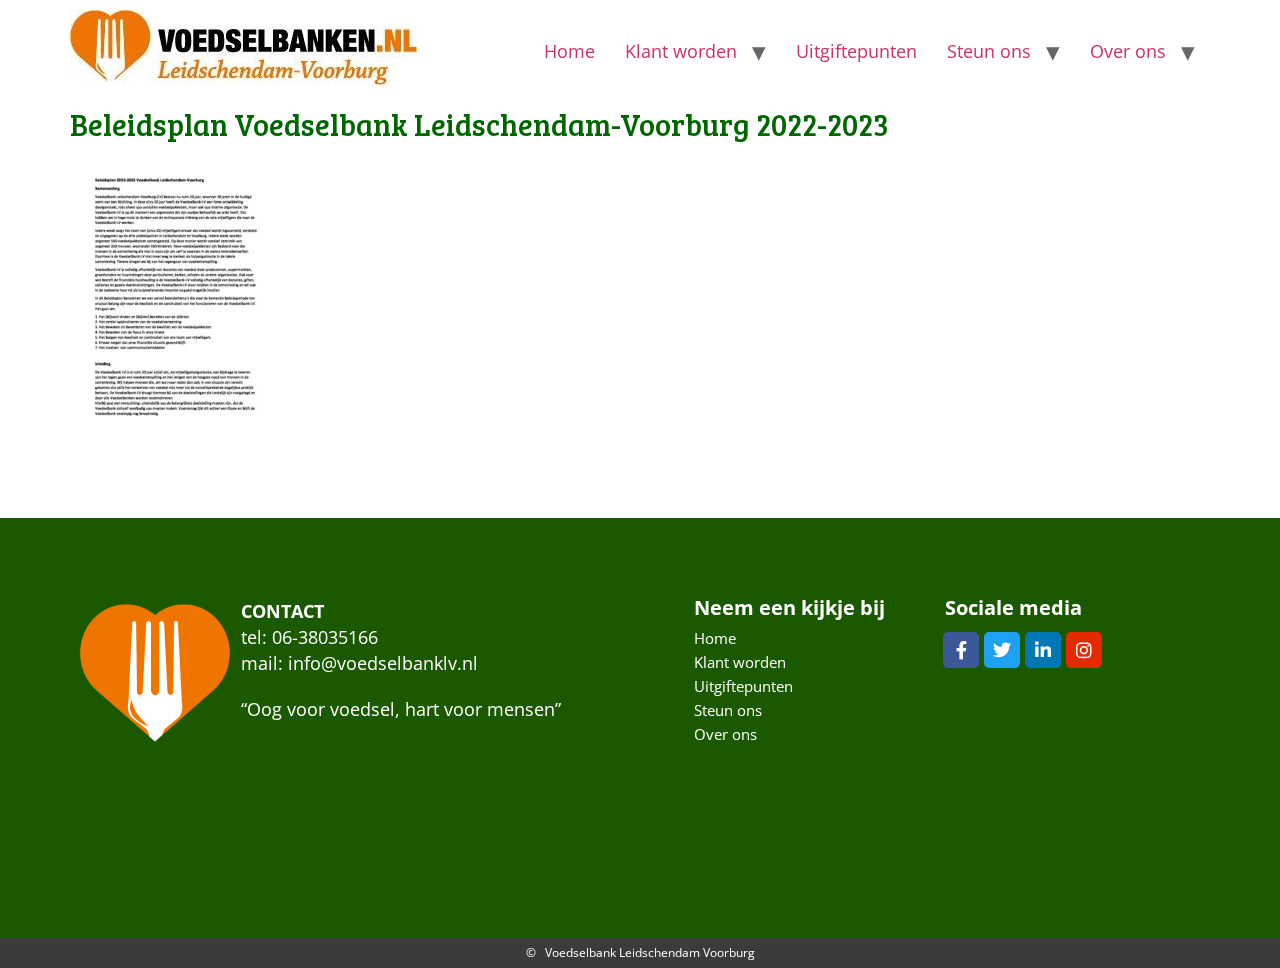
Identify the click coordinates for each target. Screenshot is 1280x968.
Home (569, 51)
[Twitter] (1002, 650)
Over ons (1128, 51)
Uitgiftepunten (856, 51)
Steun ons (989, 51)
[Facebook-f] (961, 650)
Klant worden (681, 51)
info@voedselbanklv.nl (383, 663)
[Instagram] (1084, 650)
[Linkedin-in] (1043, 650)
